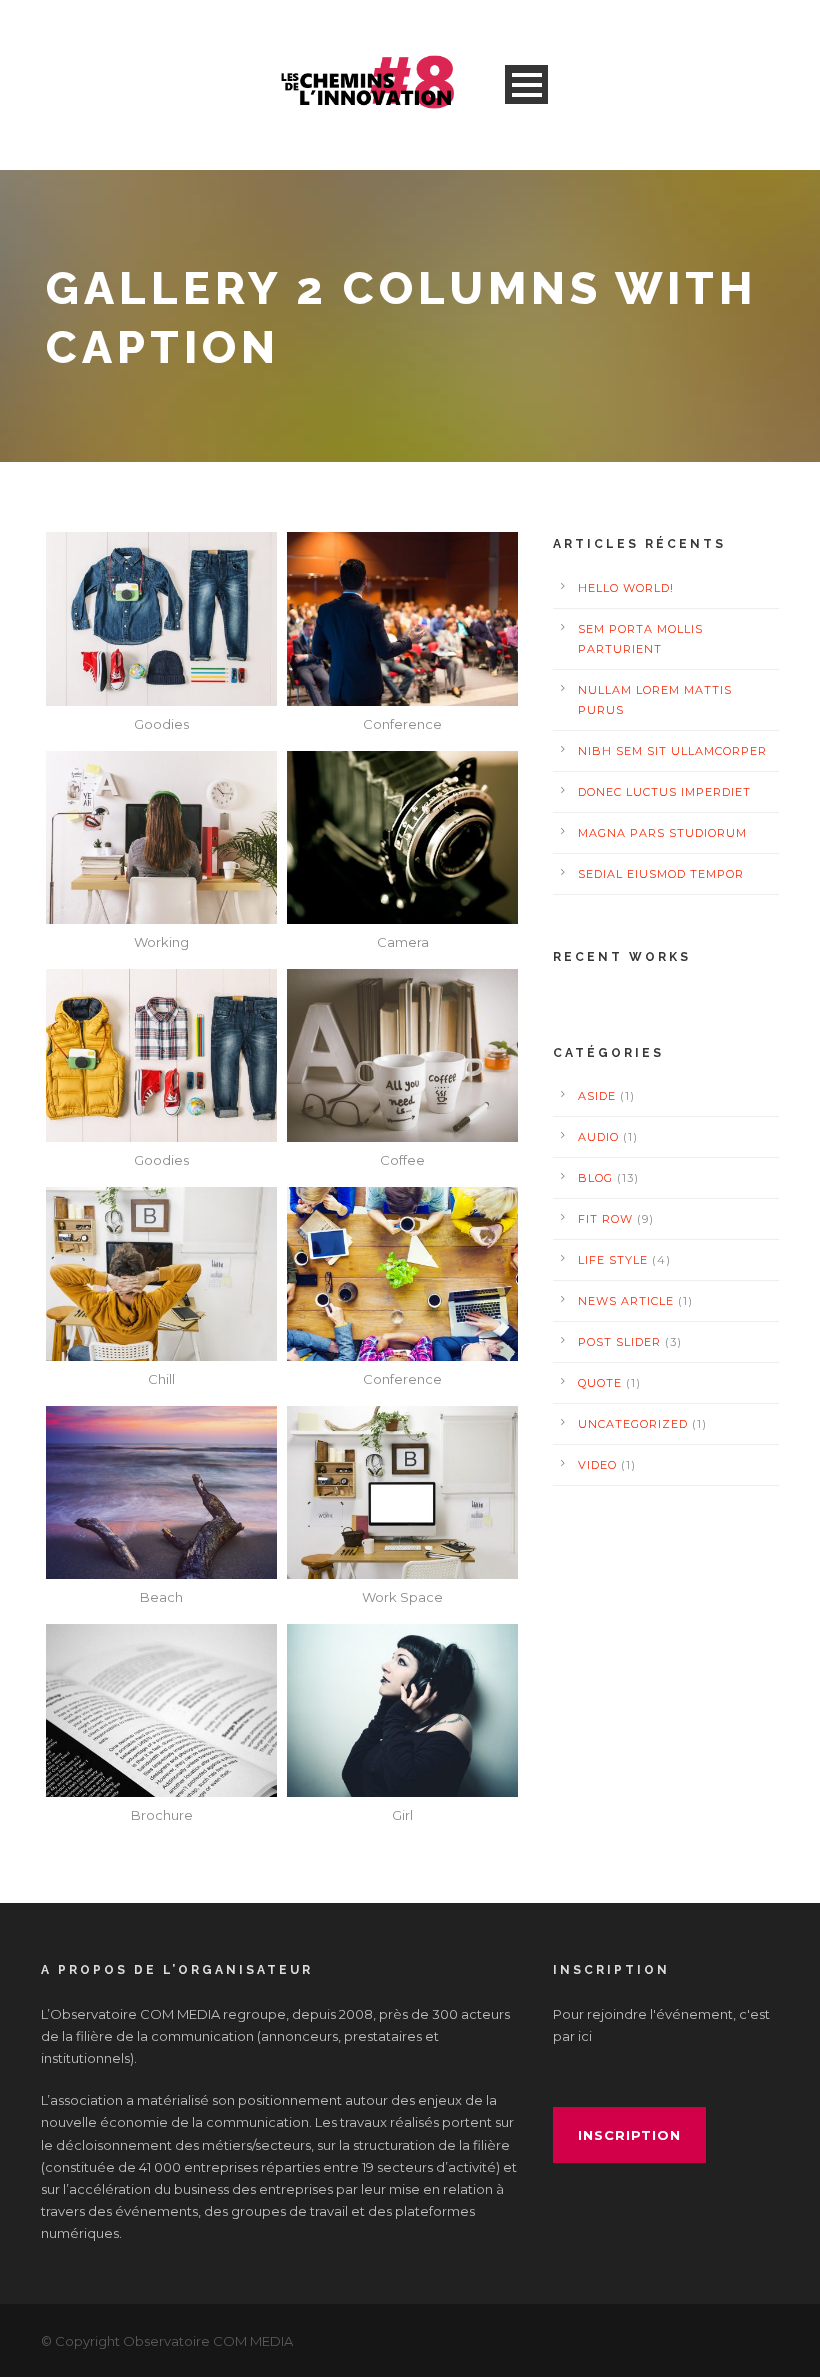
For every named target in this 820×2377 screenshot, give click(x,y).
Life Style (613, 1260)
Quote (600, 1383)
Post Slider (619, 1342)
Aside (597, 1096)
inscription (629, 2135)
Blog (595, 1178)
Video (597, 1465)
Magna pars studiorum (662, 833)
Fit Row (605, 1219)
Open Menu (526, 84)
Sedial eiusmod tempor (661, 874)
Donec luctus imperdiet (664, 792)
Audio (598, 1137)
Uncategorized (633, 1424)
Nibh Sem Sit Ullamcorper (672, 751)
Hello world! (626, 588)
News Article (626, 1301)
